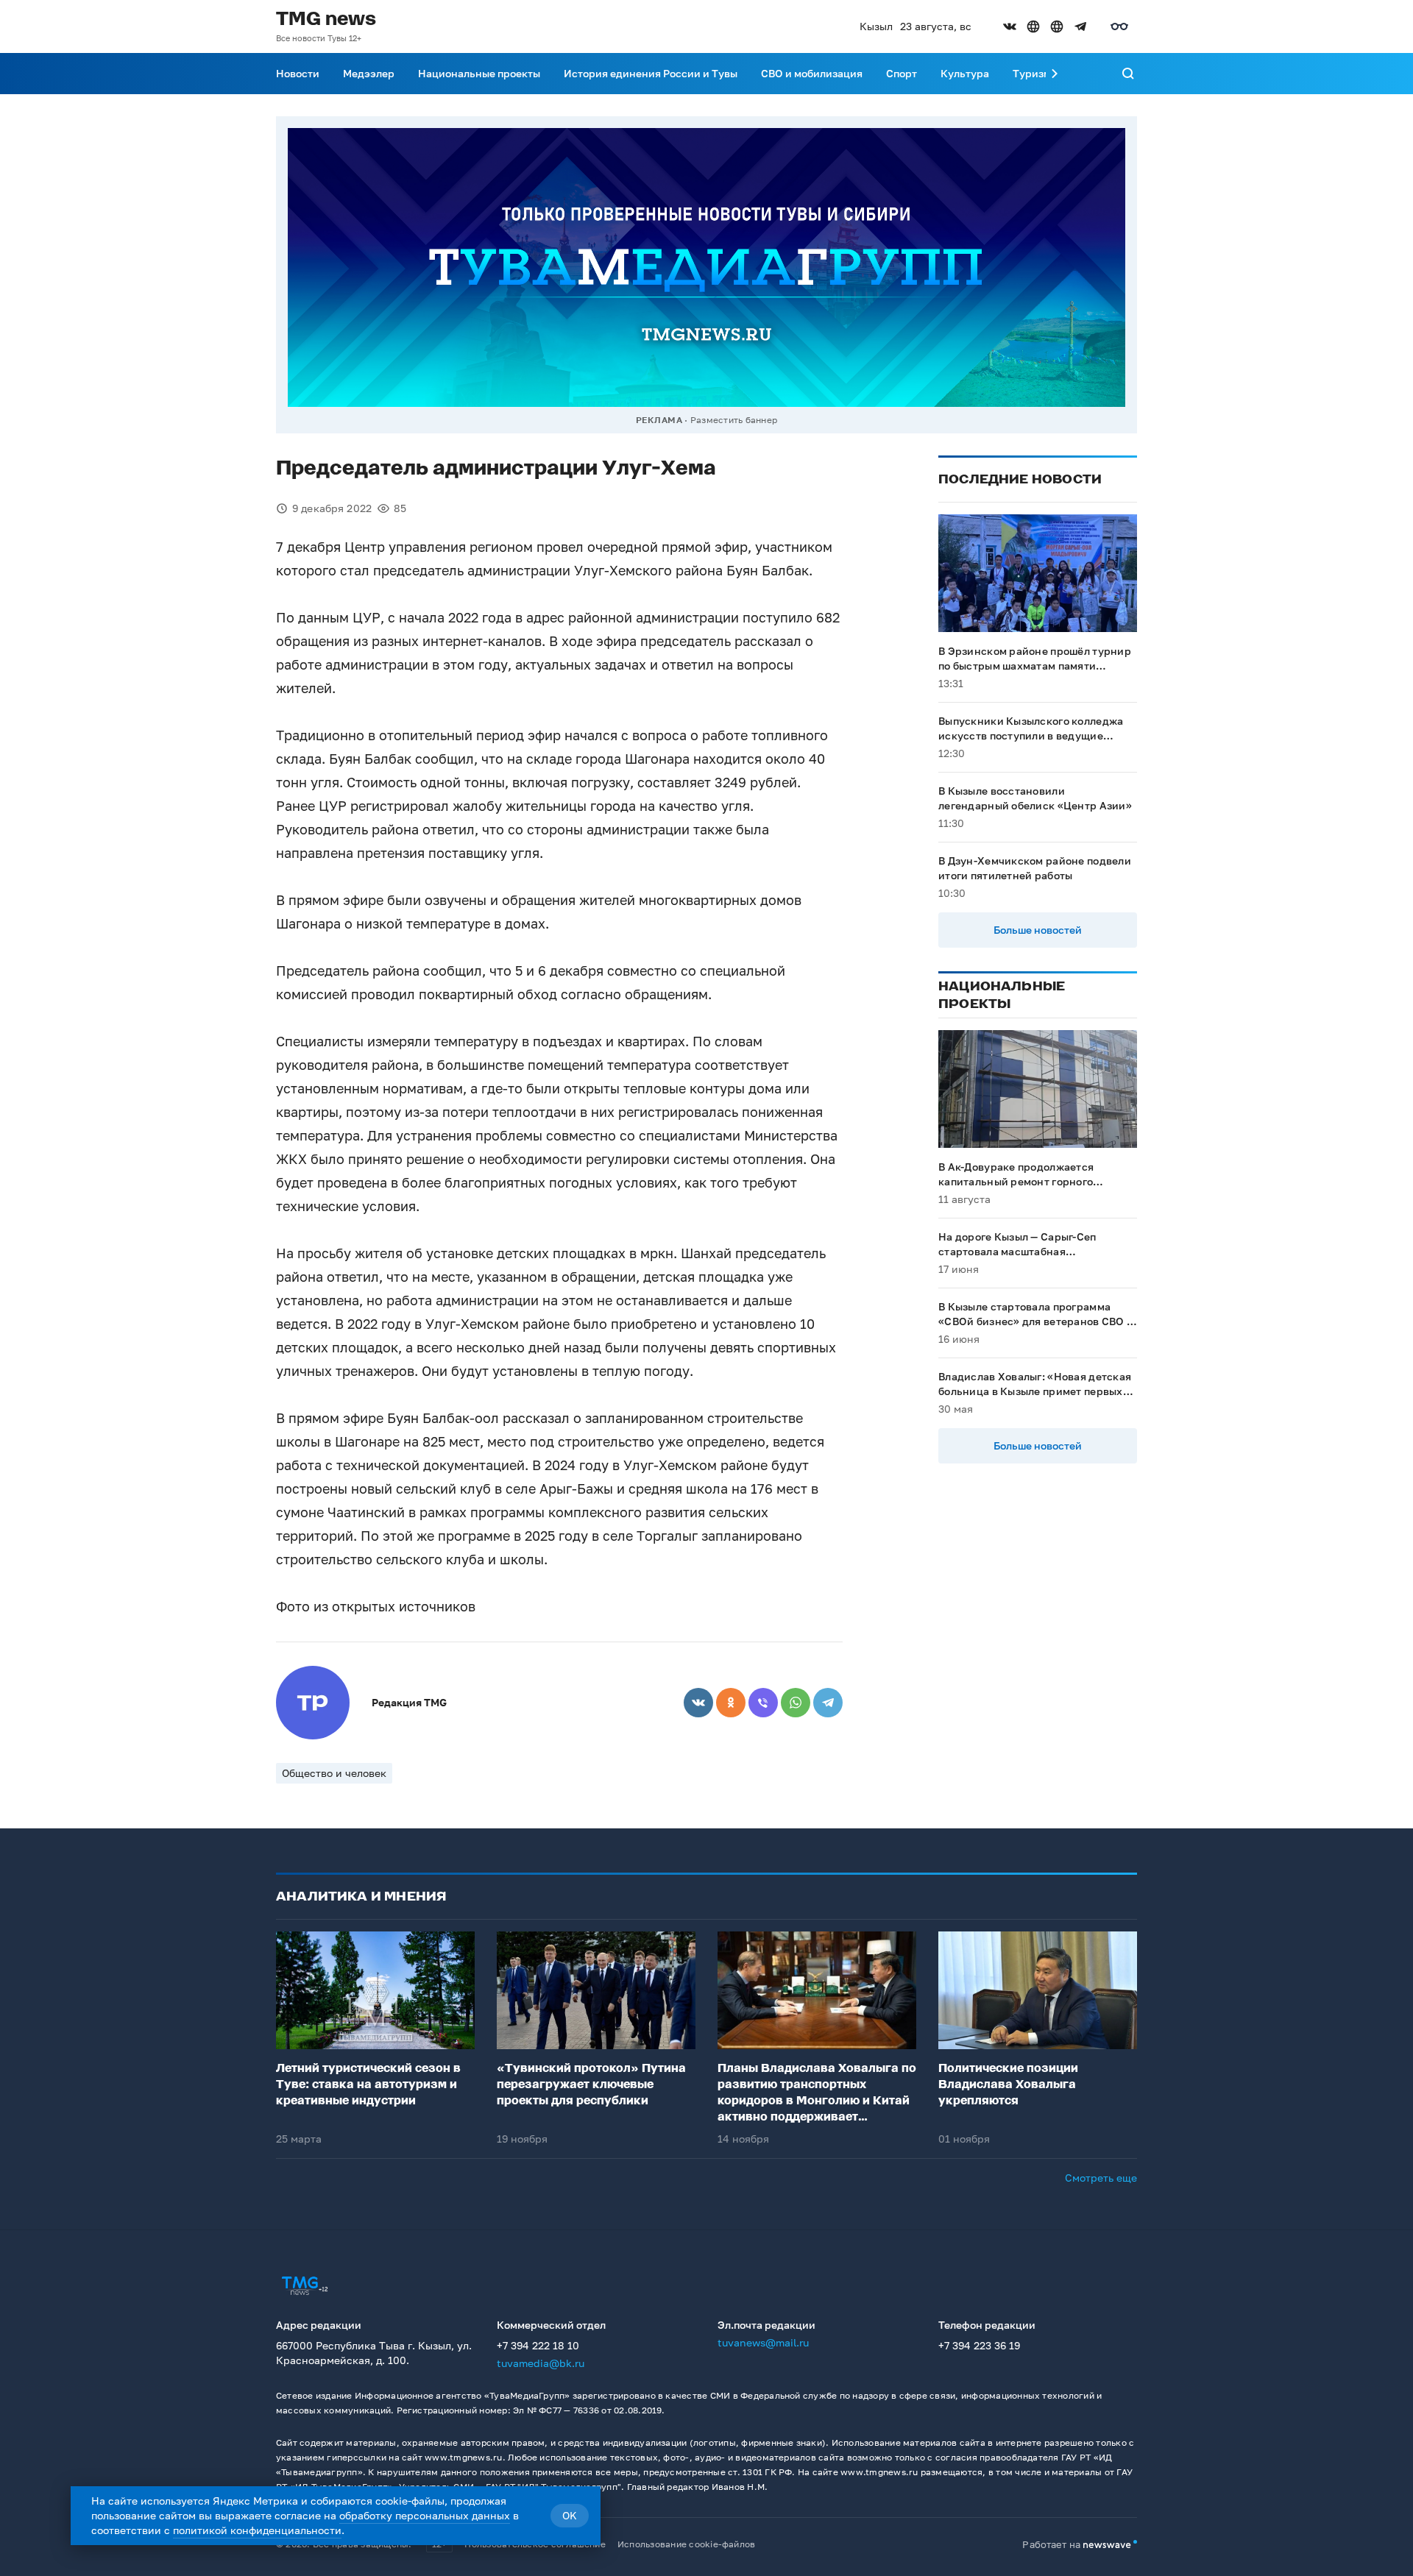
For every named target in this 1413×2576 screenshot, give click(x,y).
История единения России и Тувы (651, 73)
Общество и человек (334, 1773)
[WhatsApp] (796, 1703)
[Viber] (763, 1703)
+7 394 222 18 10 (538, 2345)
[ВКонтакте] (698, 1703)
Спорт (902, 73)
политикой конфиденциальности (257, 2530)
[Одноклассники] (731, 1703)
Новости (298, 73)
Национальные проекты (479, 73)
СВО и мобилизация (812, 73)
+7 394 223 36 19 (979, 2345)
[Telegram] (828, 1703)
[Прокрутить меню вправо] (1055, 74)
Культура (965, 73)
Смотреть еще (1101, 2178)
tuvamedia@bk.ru (541, 2363)
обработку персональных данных (425, 2515)
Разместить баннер (734, 420)
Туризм (1032, 73)
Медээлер (369, 73)
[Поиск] (1128, 74)
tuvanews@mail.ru (763, 2342)
